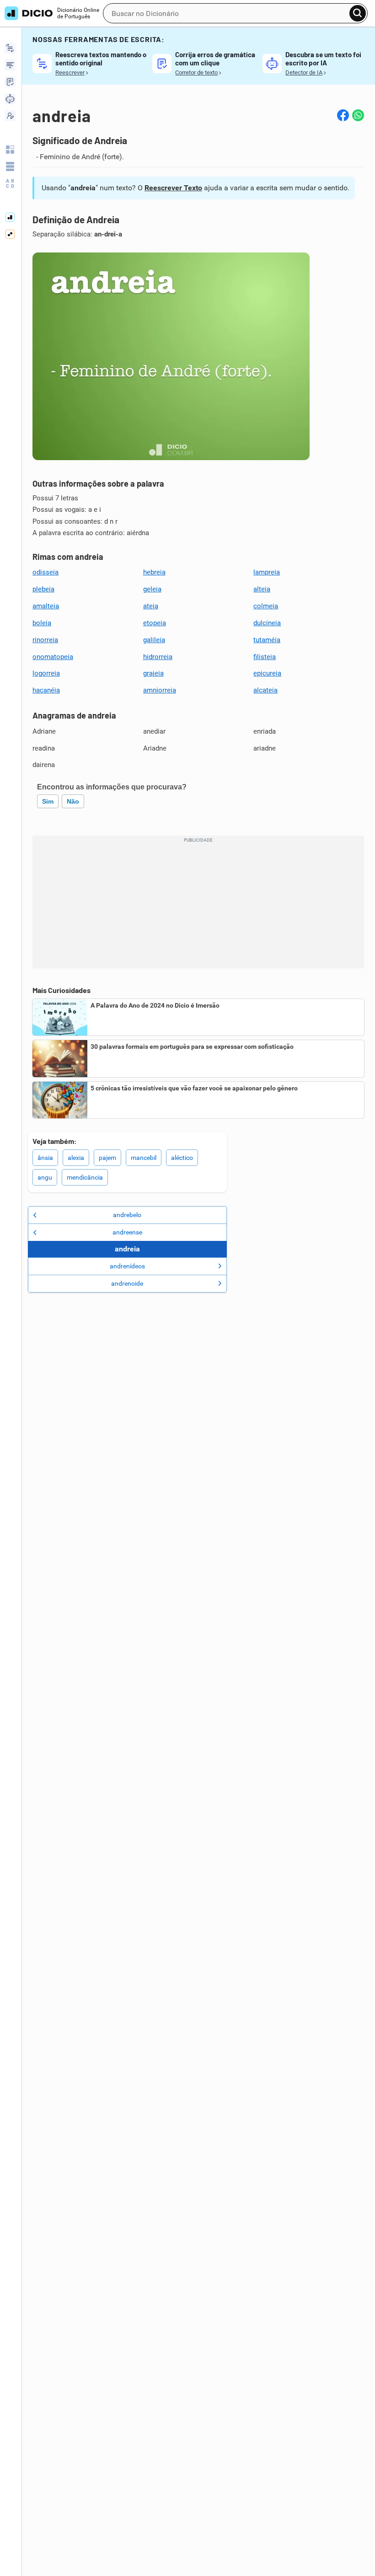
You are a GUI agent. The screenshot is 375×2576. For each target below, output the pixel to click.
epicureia (267, 673)
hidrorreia (158, 657)
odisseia (46, 572)
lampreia (267, 572)
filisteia (265, 657)
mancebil (144, 1158)
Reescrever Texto (173, 188)
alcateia (265, 690)
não (73, 801)
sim (48, 801)
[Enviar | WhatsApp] (358, 115)
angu (45, 1177)
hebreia (154, 572)
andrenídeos (127, 1266)
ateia (151, 606)
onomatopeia (53, 657)
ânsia (45, 1158)
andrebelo (127, 1215)
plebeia (43, 589)
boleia (42, 623)
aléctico (182, 1158)
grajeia (153, 673)
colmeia (266, 606)
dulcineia (267, 623)
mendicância (85, 1177)
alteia (262, 589)
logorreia (46, 673)
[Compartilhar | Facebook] (343, 115)
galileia (154, 640)
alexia (76, 1158)
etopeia (155, 623)
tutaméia (267, 640)
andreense (127, 1232)
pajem (107, 1158)
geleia (152, 589)
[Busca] (358, 13)
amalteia (46, 606)
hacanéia (46, 690)
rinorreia (45, 640)
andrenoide (127, 1283)
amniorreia (160, 690)
